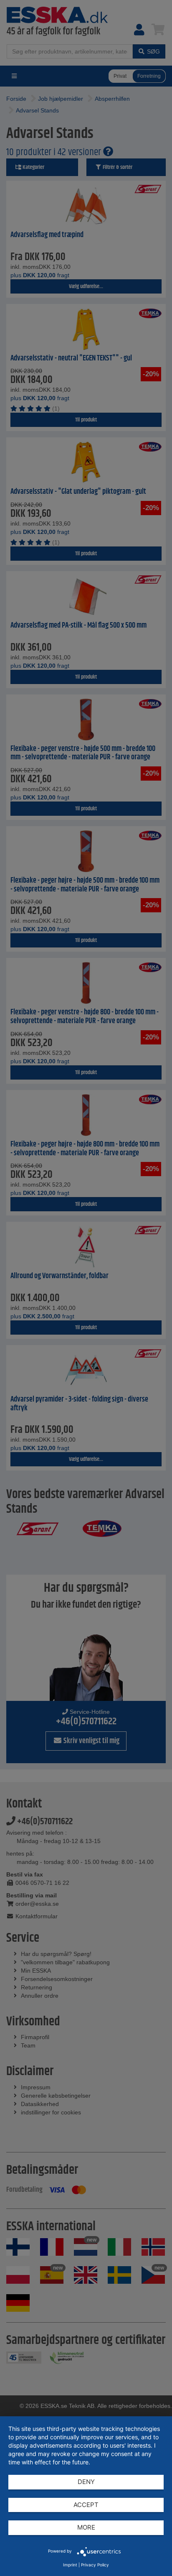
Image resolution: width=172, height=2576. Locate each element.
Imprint (70, 2565)
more (86, 2527)
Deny (86, 2482)
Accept (86, 2505)
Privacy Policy (95, 2565)
